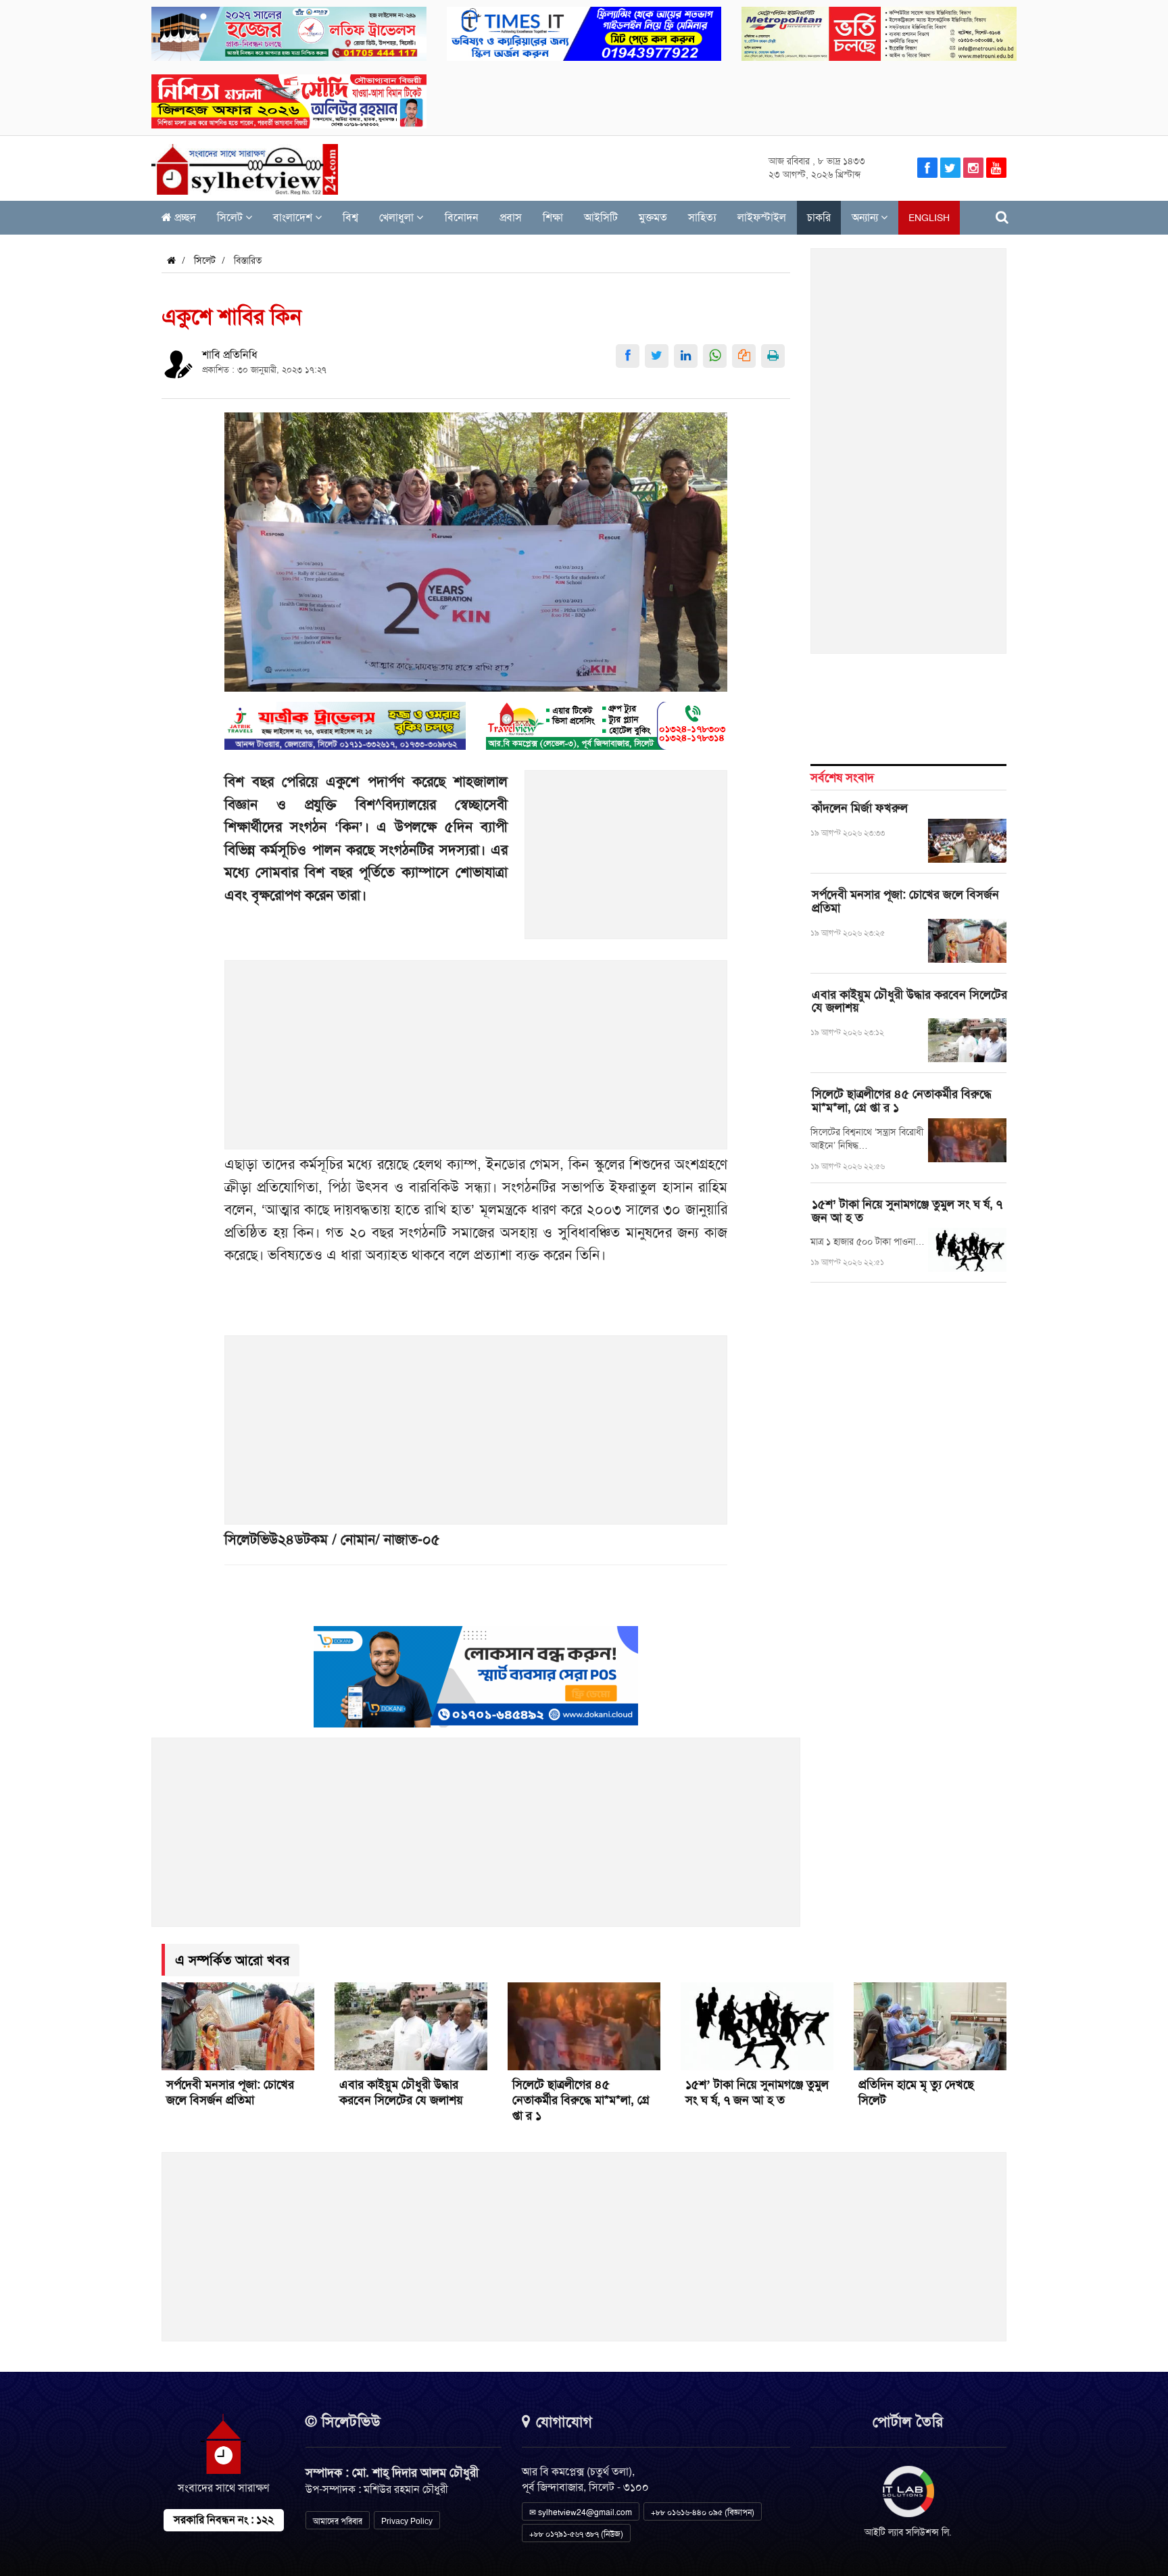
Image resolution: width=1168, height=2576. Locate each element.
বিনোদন (462, 217)
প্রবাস (511, 217)
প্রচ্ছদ (184, 217)
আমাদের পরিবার (338, 2521)
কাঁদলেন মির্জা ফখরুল (860, 808)
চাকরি (819, 217)
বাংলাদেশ (294, 217)
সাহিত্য (702, 217)
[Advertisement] (627, 862)
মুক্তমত (653, 217)
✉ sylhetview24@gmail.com (581, 2512)
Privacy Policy (407, 2521)
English (929, 218)
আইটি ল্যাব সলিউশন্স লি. (908, 2532)
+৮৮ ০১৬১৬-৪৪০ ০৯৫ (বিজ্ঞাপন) (703, 2512)
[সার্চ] (1002, 217)
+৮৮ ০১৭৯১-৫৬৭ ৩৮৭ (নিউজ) (576, 2534)
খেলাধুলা (398, 217)
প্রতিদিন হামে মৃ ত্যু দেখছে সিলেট (916, 2092)
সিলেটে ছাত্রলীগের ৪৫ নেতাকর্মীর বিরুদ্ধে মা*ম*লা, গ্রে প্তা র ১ (902, 1101)
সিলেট (231, 217)
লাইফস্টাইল (762, 217)
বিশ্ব (350, 217)
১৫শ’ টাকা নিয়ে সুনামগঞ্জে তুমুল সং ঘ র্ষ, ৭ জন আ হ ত (907, 1211)
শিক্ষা (553, 217)
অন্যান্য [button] (866, 217)
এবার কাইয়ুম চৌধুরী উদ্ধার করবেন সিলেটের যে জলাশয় (909, 1001)
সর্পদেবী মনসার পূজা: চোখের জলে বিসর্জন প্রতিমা (905, 901)
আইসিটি (601, 217)
